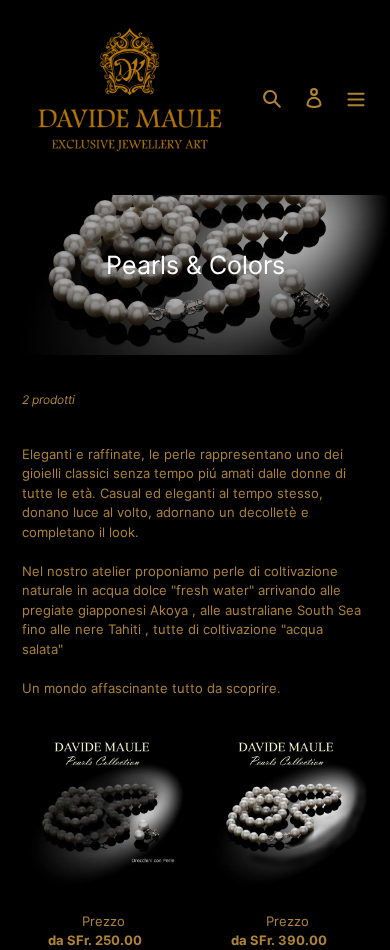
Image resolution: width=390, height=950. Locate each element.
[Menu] (356, 97)
